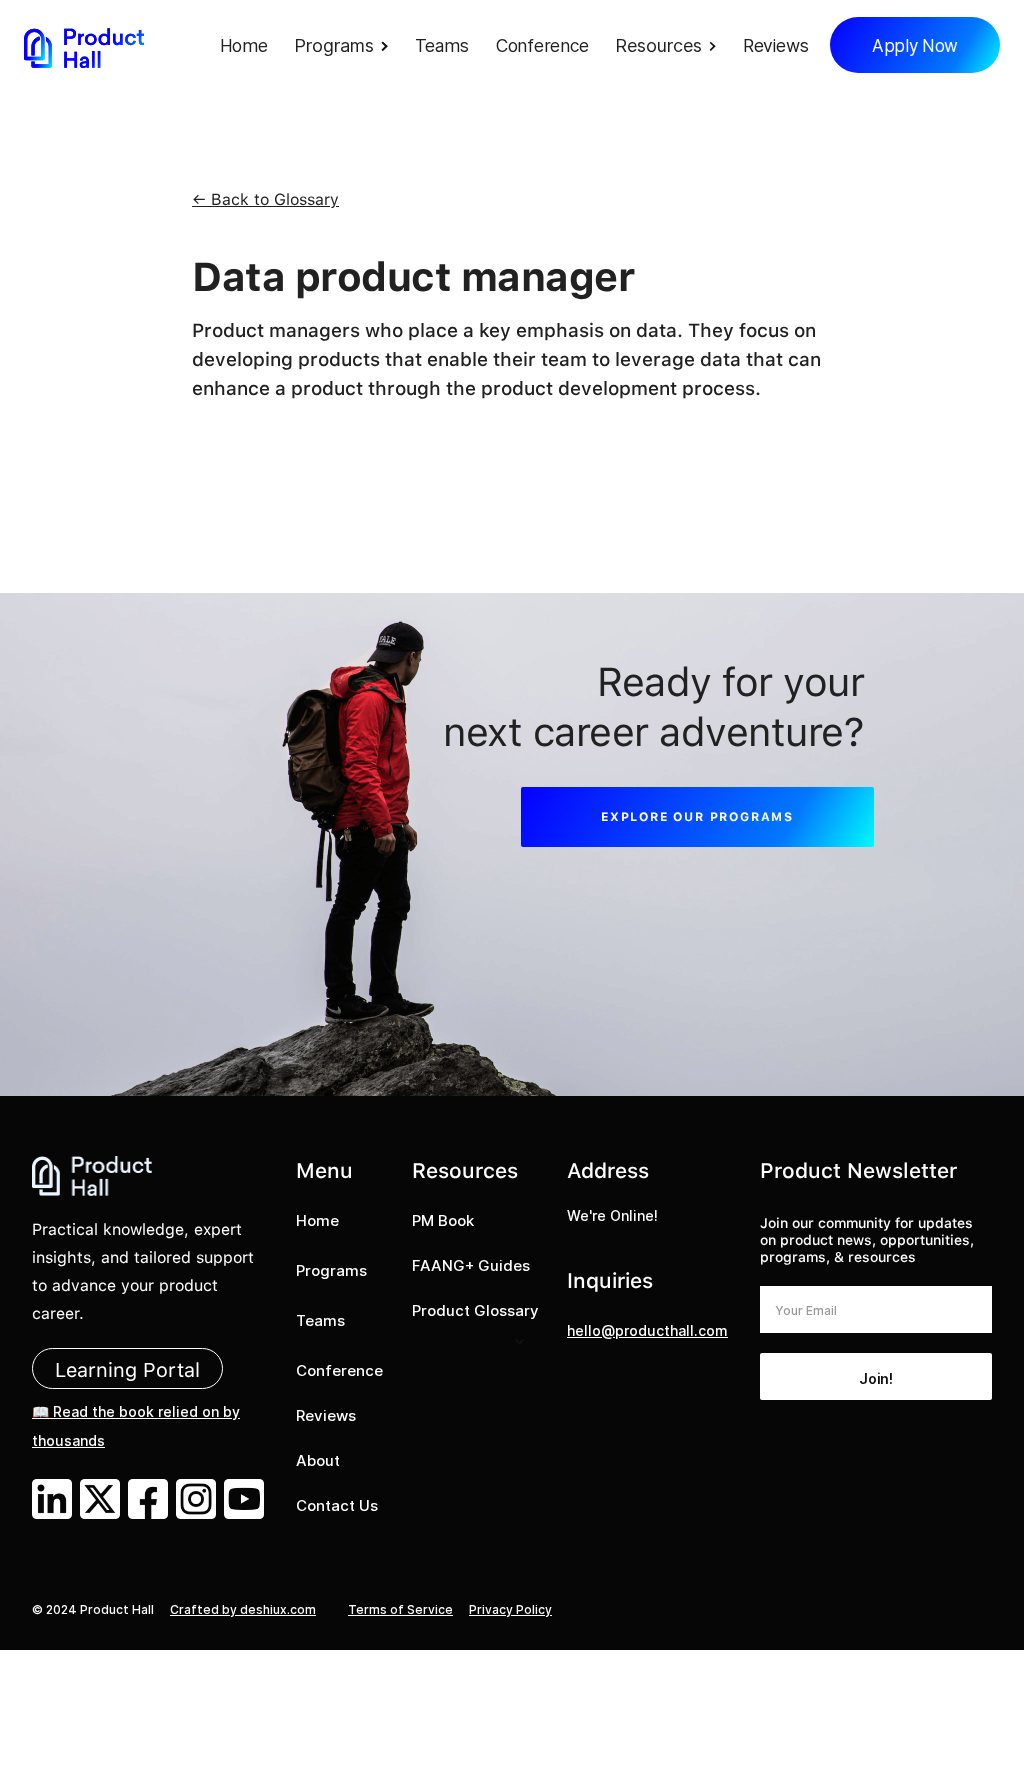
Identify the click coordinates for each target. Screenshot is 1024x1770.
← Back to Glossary (265, 199)
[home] (84, 47)
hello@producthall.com (647, 1330)
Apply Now (915, 46)
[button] (346, 47)
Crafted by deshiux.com (243, 1609)
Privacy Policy (510, 1609)
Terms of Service (400, 1609)
